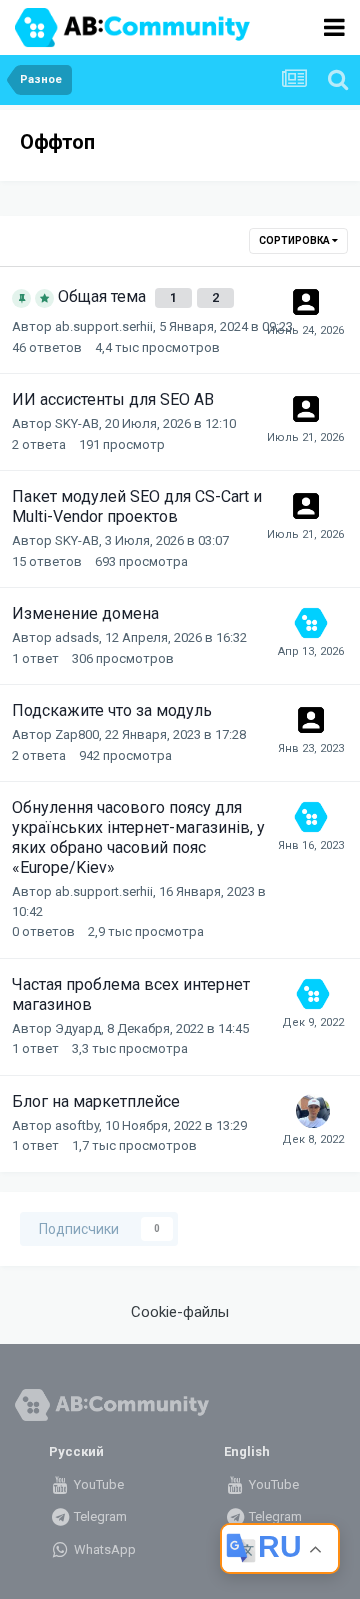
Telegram (99, 1516)
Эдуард (78, 1028)
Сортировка (295, 240)
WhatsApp (103, 1549)
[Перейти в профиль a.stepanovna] (306, 302)
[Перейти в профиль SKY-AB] (306, 409)
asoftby (77, 1125)
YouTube (97, 1484)
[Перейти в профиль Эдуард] (313, 1111)
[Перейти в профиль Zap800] (311, 720)
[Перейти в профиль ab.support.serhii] (311, 623)
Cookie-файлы (180, 1312)
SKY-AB (77, 423)
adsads (77, 637)
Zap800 (77, 734)
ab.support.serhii (104, 326)
